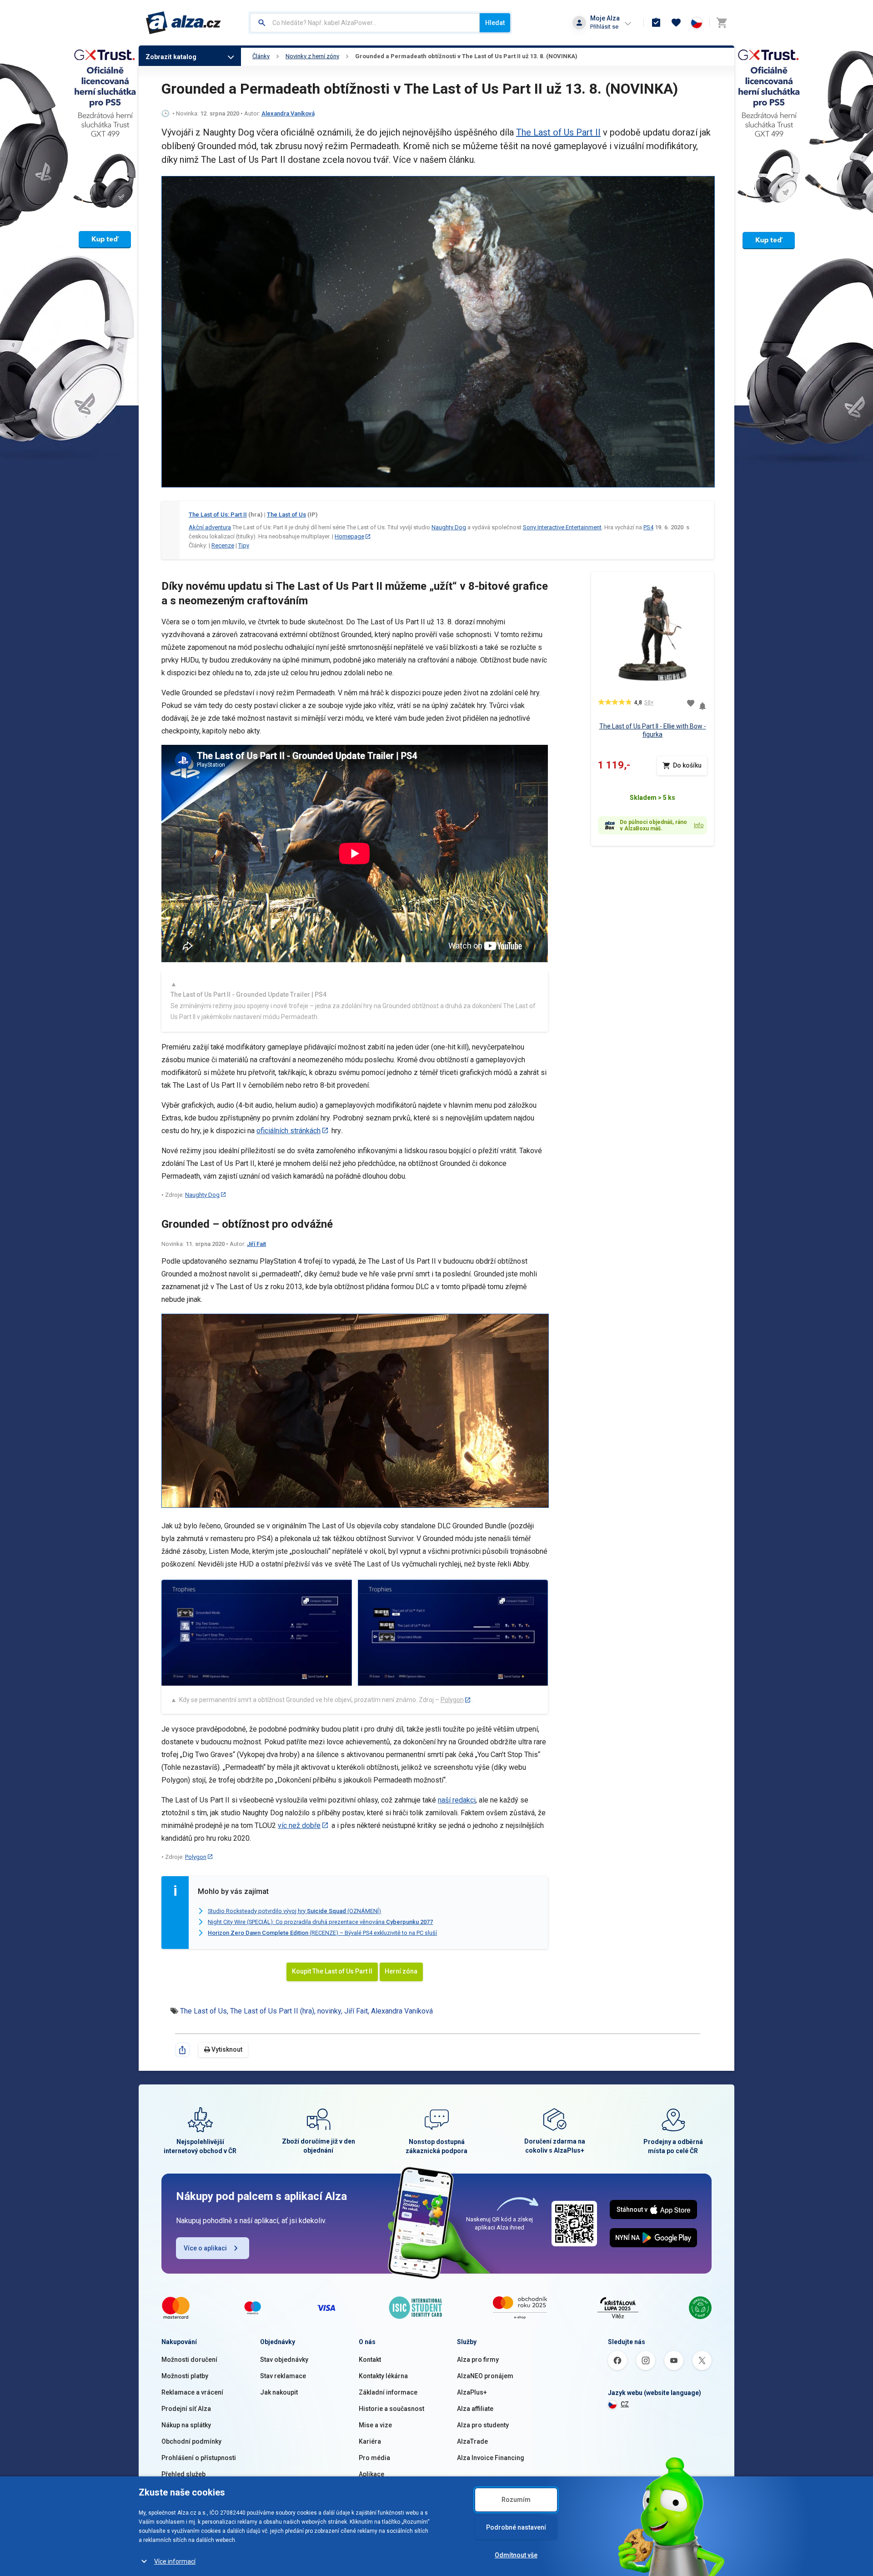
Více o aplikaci (205, 2248)
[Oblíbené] (676, 23)
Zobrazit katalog (171, 57)
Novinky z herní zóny (312, 56)
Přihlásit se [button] (604, 27)
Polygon (452, 1700)
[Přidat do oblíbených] (691, 703)
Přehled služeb (183, 2474)
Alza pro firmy (478, 2360)
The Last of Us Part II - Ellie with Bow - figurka (653, 730)
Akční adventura (210, 527)
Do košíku (687, 765)
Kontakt (370, 2360)
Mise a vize (375, 2425)
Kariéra (370, 2441)
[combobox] (365, 23)
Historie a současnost (391, 2409)
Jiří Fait (256, 1244)
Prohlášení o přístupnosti (199, 2458)
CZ (625, 2404)
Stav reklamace (283, 2376)
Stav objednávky (284, 2360)
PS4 (648, 527)
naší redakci (457, 1800)
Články (261, 56)
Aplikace (371, 2474)
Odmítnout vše (516, 2555)
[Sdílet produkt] (182, 2050)
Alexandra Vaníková (288, 113)
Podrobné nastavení (516, 2527)
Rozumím (516, 2500)
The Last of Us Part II (558, 132)
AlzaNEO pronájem (485, 2376)
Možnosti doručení (189, 2360)
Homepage (349, 536)
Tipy (244, 545)
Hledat (495, 23)
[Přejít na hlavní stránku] (183, 23)
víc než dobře (299, 1825)
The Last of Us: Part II (218, 515)
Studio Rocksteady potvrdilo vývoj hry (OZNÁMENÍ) (294, 1911)
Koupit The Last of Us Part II (332, 1971)
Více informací (175, 2561)
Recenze (223, 545)
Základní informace (388, 2392)
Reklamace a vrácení (192, 2392)
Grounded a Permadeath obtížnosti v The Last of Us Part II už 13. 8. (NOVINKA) (466, 56)
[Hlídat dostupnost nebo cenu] (702, 703)
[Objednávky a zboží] (656, 23)
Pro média (374, 2458)
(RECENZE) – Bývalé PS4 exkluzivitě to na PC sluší (322, 1933)
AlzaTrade (472, 2441)
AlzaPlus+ (472, 2392)
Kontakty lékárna (383, 2376)
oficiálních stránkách (288, 1131)
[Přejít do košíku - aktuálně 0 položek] (722, 23)
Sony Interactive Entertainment (562, 527)
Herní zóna (401, 1971)
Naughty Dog (449, 527)
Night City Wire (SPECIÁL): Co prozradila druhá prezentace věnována (320, 1922)
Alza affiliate (475, 2409)
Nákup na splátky (186, 2425)
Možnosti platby (185, 2376)
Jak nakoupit (279, 2392)
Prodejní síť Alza (186, 2409)
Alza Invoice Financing (491, 2458)
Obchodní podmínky (191, 2441)
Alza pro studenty (483, 2425)
